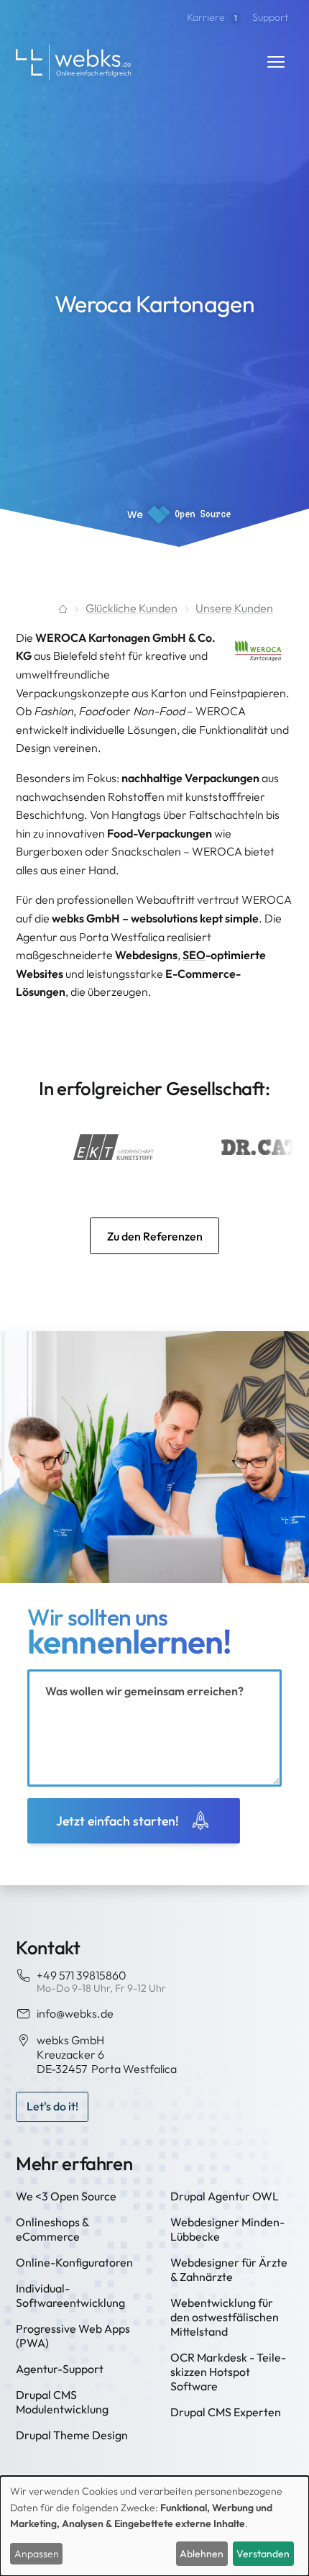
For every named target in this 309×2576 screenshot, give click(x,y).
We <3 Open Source (66, 2196)
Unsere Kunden (234, 608)
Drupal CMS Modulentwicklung (62, 2402)
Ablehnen (202, 2554)
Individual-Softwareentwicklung (70, 2295)
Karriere (212, 17)
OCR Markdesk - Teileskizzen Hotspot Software (228, 2372)
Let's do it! (52, 2106)
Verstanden (263, 2554)
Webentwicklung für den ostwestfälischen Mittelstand (225, 2317)
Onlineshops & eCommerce (52, 2229)
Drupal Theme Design (72, 2435)
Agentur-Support (60, 2369)
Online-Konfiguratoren (74, 2262)
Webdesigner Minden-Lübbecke (227, 2229)
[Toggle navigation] (276, 62)
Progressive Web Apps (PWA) (73, 2336)
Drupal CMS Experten (226, 2412)
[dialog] (154, 2526)
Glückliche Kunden (132, 608)
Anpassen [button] (37, 2554)
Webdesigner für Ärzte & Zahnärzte (229, 2269)
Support (270, 17)
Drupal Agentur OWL (225, 2196)
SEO (194, 955)
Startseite (41, 609)
